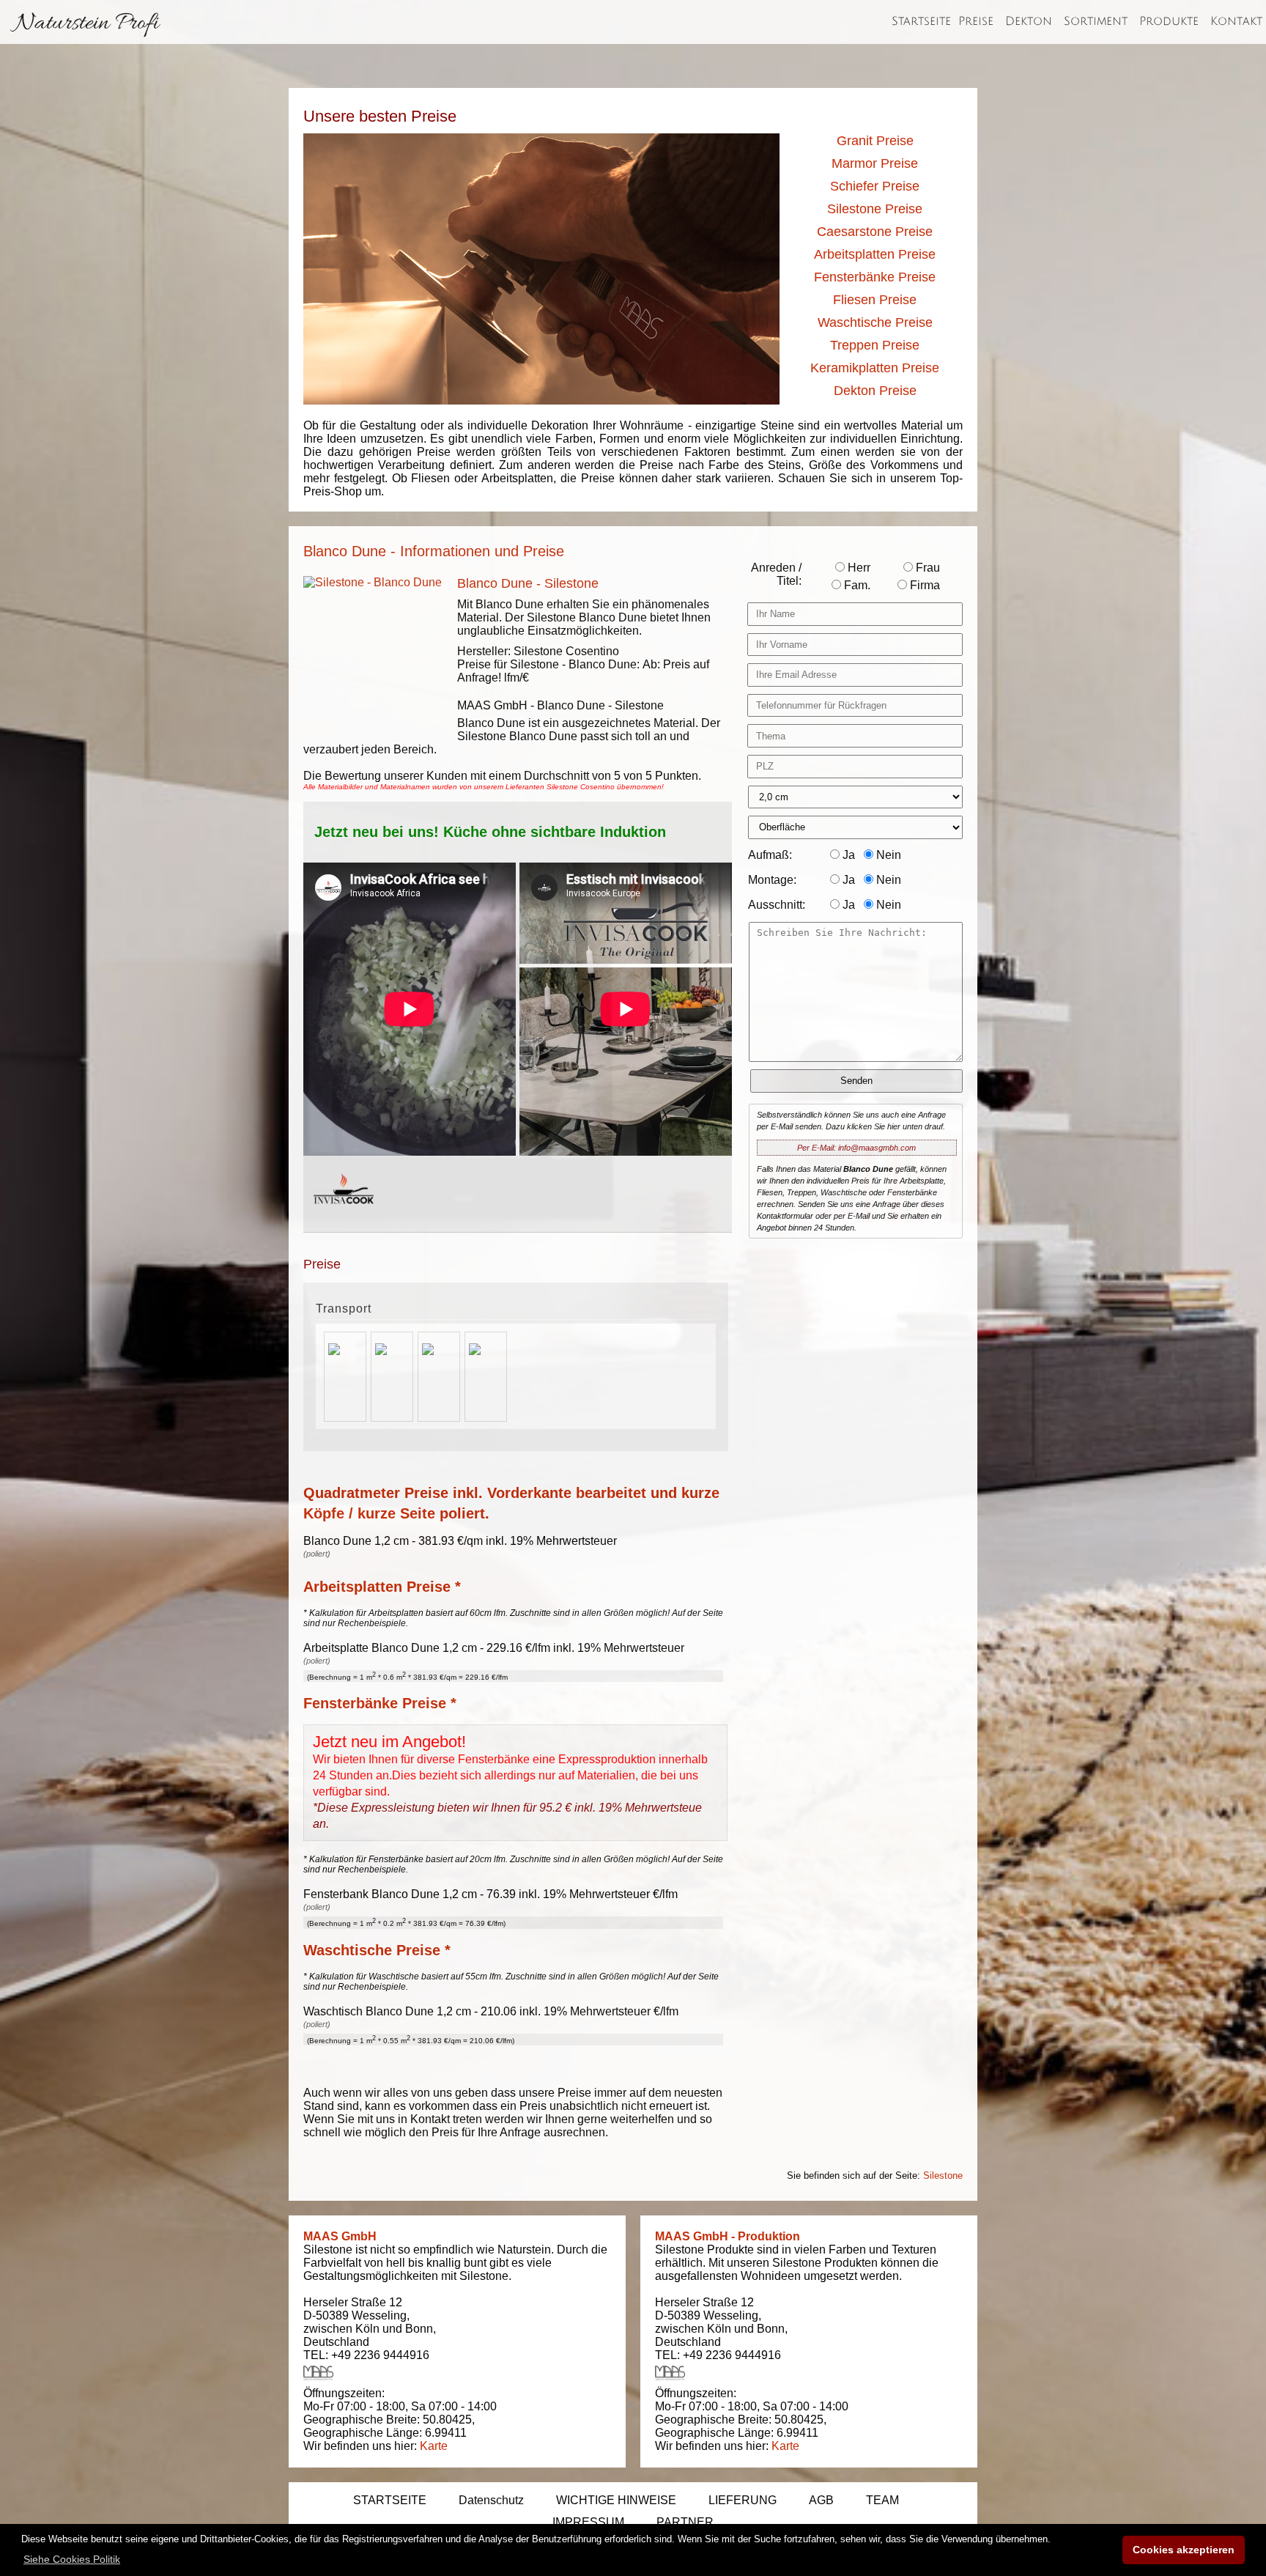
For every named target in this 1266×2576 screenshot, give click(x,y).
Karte (434, 2446)
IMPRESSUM (588, 2522)
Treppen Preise (875, 345)
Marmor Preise (875, 163)
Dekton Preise (875, 391)
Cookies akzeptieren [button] (1184, 2550)
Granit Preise (875, 141)
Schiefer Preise (875, 186)
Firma (923, 585)
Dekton (1029, 21)
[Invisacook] (344, 1218)
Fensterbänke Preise (875, 277)
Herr (858, 568)
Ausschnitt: (777, 905)
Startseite (921, 21)
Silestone (943, 2175)
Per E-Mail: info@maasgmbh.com (856, 1148)
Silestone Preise (875, 209)
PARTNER (685, 2522)
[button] (72, 2559)
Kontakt (1236, 21)
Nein (887, 855)
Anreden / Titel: (776, 574)
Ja (847, 855)
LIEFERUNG (743, 2500)
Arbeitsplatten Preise (875, 254)
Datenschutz (491, 2500)
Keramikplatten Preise (875, 368)
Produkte (1169, 21)
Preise (976, 21)
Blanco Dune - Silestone (528, 583)
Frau (926, 568)
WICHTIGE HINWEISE (616, 2500)
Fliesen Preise (875, 300)
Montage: (772, 880)
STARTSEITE (390, 2500)
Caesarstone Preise (875, 232)
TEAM (882, 2500)
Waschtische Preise (875, 322)
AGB (821, 2500)
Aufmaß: (770, 855)
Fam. (856, 585)
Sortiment (1096, 21)
